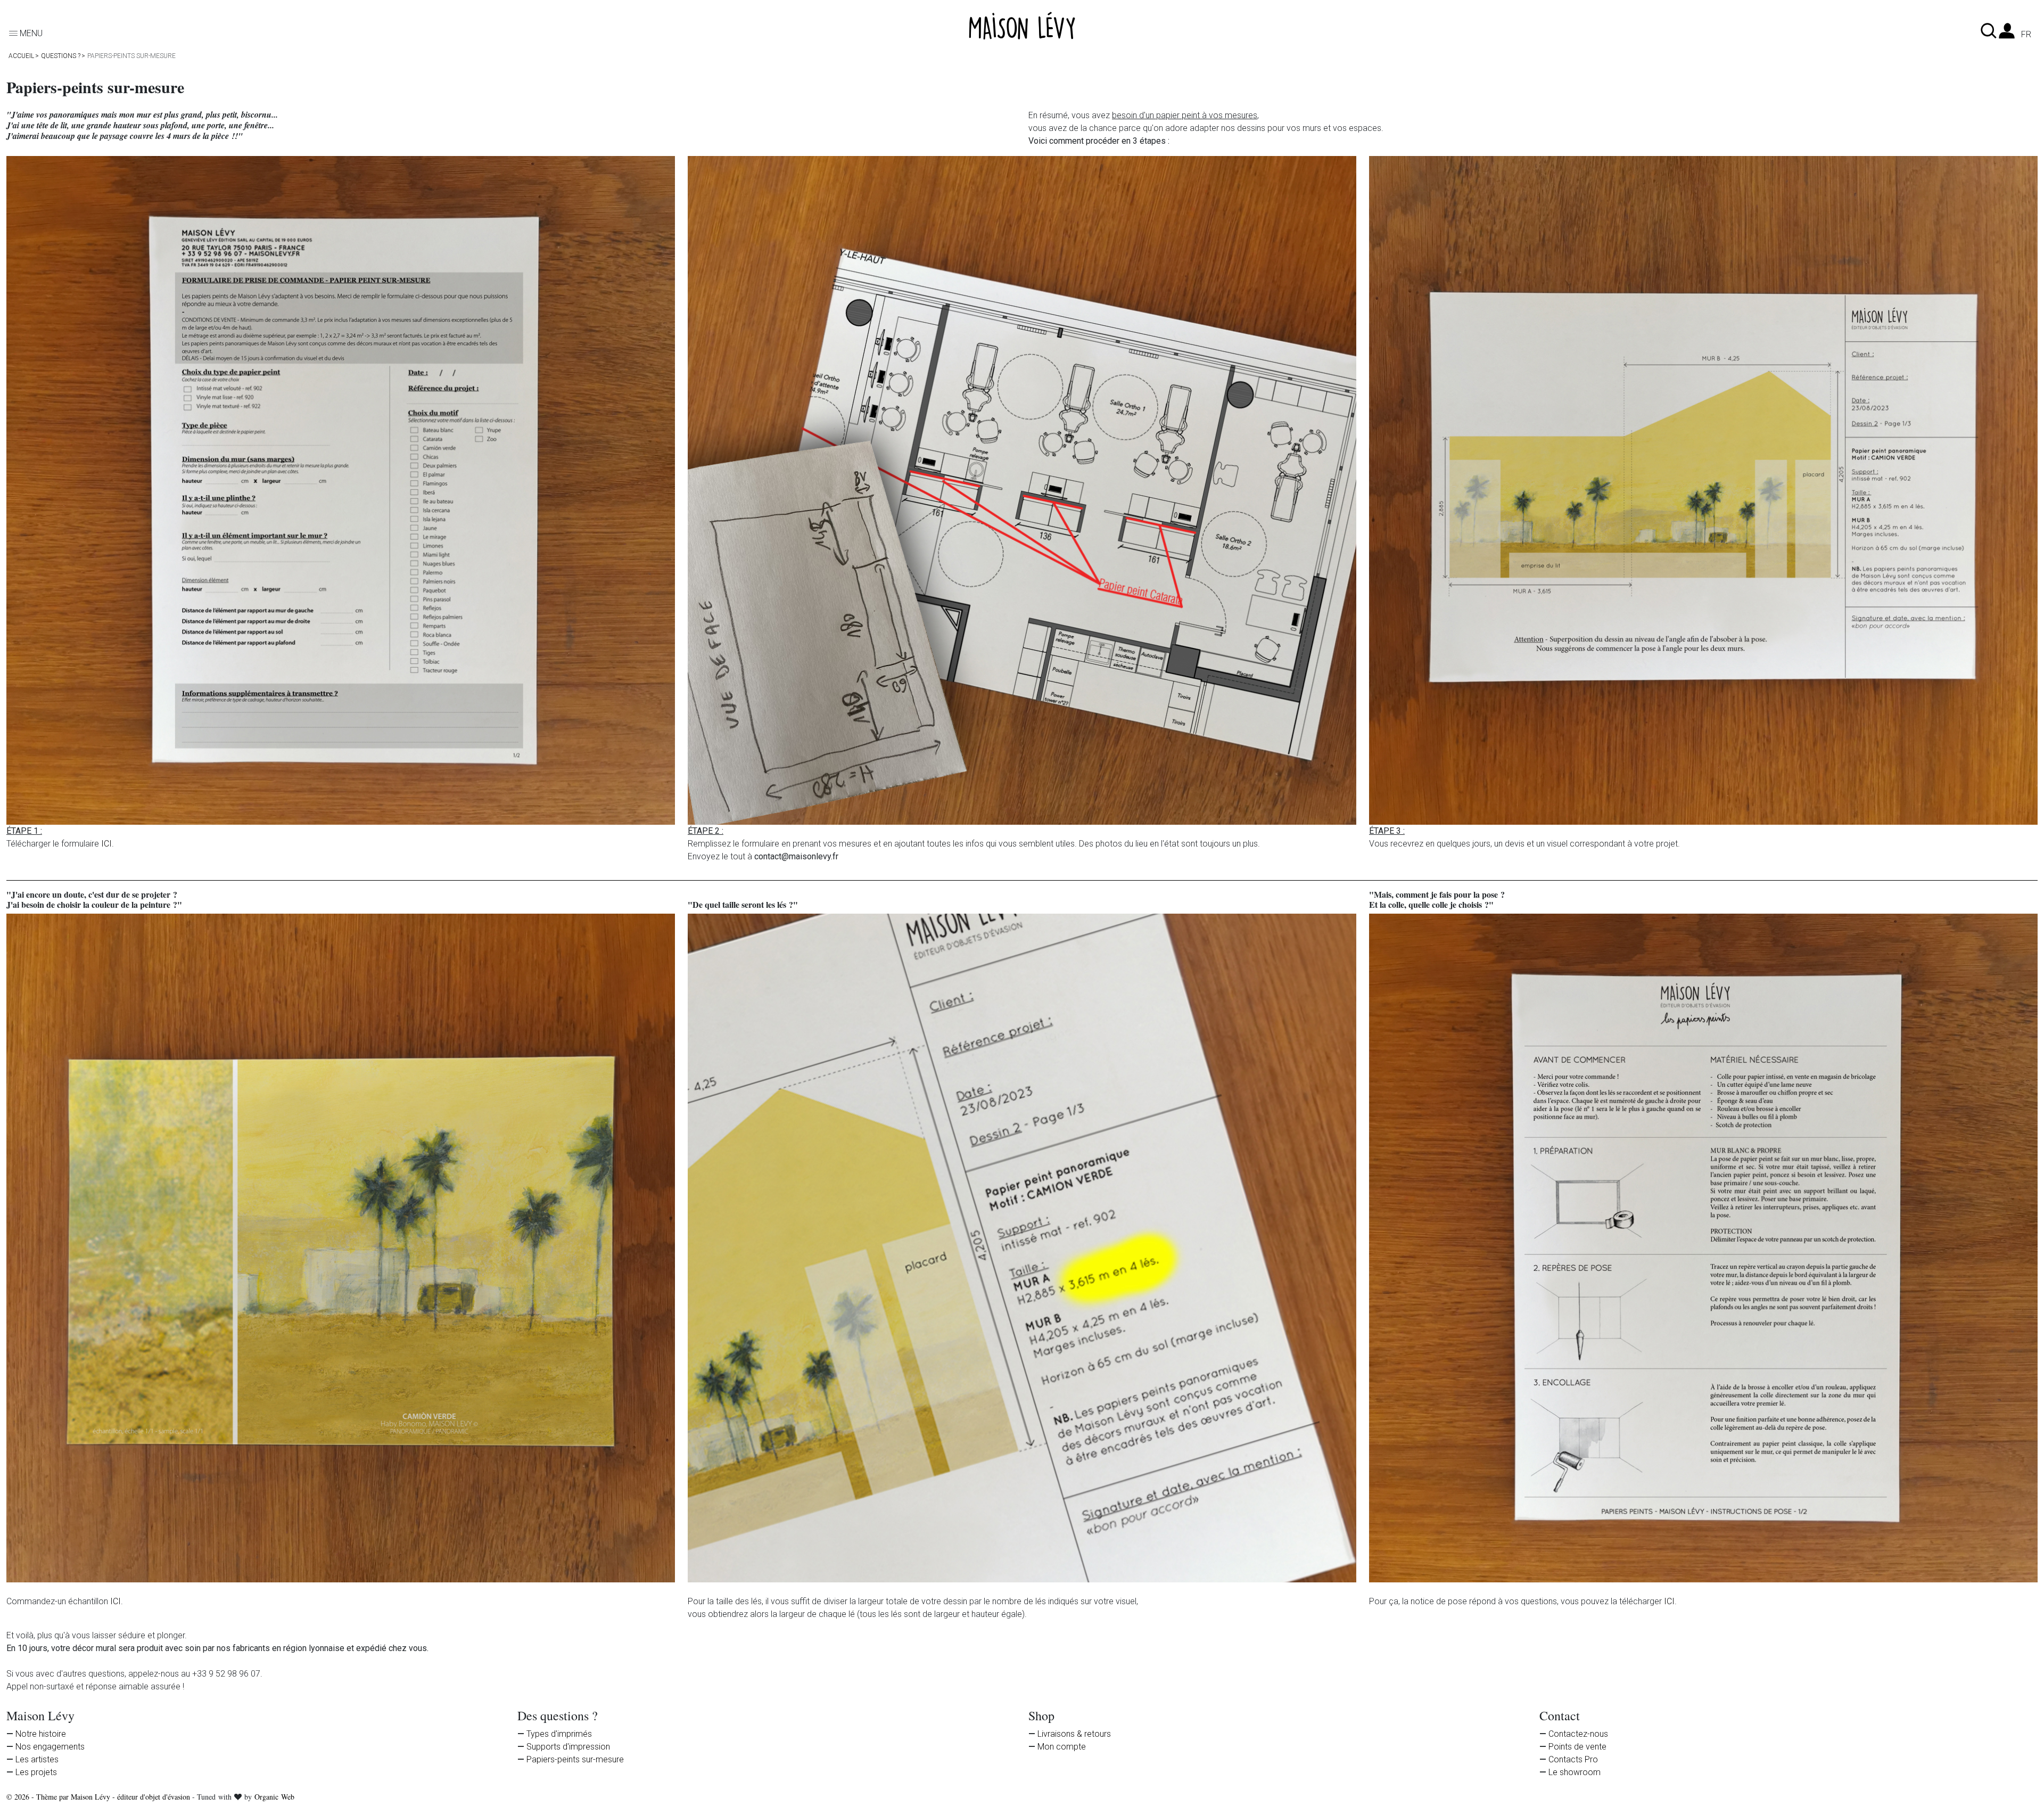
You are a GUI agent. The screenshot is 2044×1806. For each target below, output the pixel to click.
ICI (106, 844)
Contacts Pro (1573, 1759)
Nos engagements (50, 1747)
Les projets (36, 1772)
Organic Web (274, 1797)
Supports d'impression (568, 1747)
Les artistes (37, 1759)
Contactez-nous (1578, 1734)
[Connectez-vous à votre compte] (2007, 34)
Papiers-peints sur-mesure (575, 1759)
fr (2026, 35)
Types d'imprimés (559, 1734)
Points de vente (1577, 1747)
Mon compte (1062, 1747)
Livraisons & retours (1074, 1734)
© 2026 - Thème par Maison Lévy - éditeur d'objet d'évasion (99, 1797)
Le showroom (1575, 1772)
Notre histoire (41, 1734)
